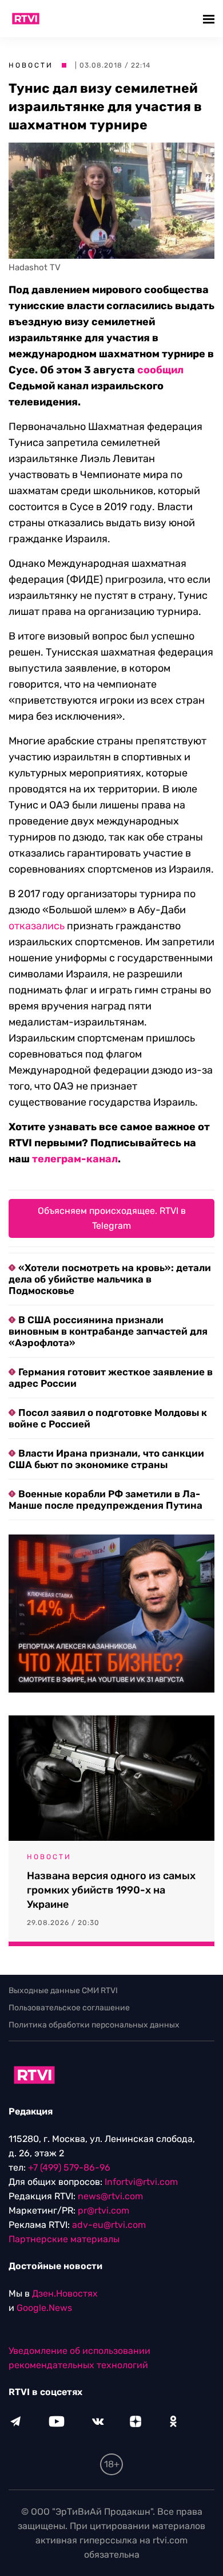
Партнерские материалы (64, 2239)
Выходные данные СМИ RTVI (63, 1991)
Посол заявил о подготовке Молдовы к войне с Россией (108, 1418)
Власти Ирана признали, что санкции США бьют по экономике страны (106, 1459)
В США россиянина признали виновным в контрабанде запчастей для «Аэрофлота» (108, 1331)
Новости (31, 65)
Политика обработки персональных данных (94, 2025)
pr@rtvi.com (103, 2210)
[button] (210, 19)
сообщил (160, 370)
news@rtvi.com (110, 2196)
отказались (37, 926)
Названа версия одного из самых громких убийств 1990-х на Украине (111, 1890)
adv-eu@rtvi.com (109, 2225)
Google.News (44, 2308)
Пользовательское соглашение (69, 2008)
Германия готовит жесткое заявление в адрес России (111, 1378)
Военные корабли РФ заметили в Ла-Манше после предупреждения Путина (105, 1500)
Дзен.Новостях (65, 2293)
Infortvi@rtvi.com (141, 2182)
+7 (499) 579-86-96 (69, 2167)
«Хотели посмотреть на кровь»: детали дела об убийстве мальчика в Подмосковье (110, 1279)
